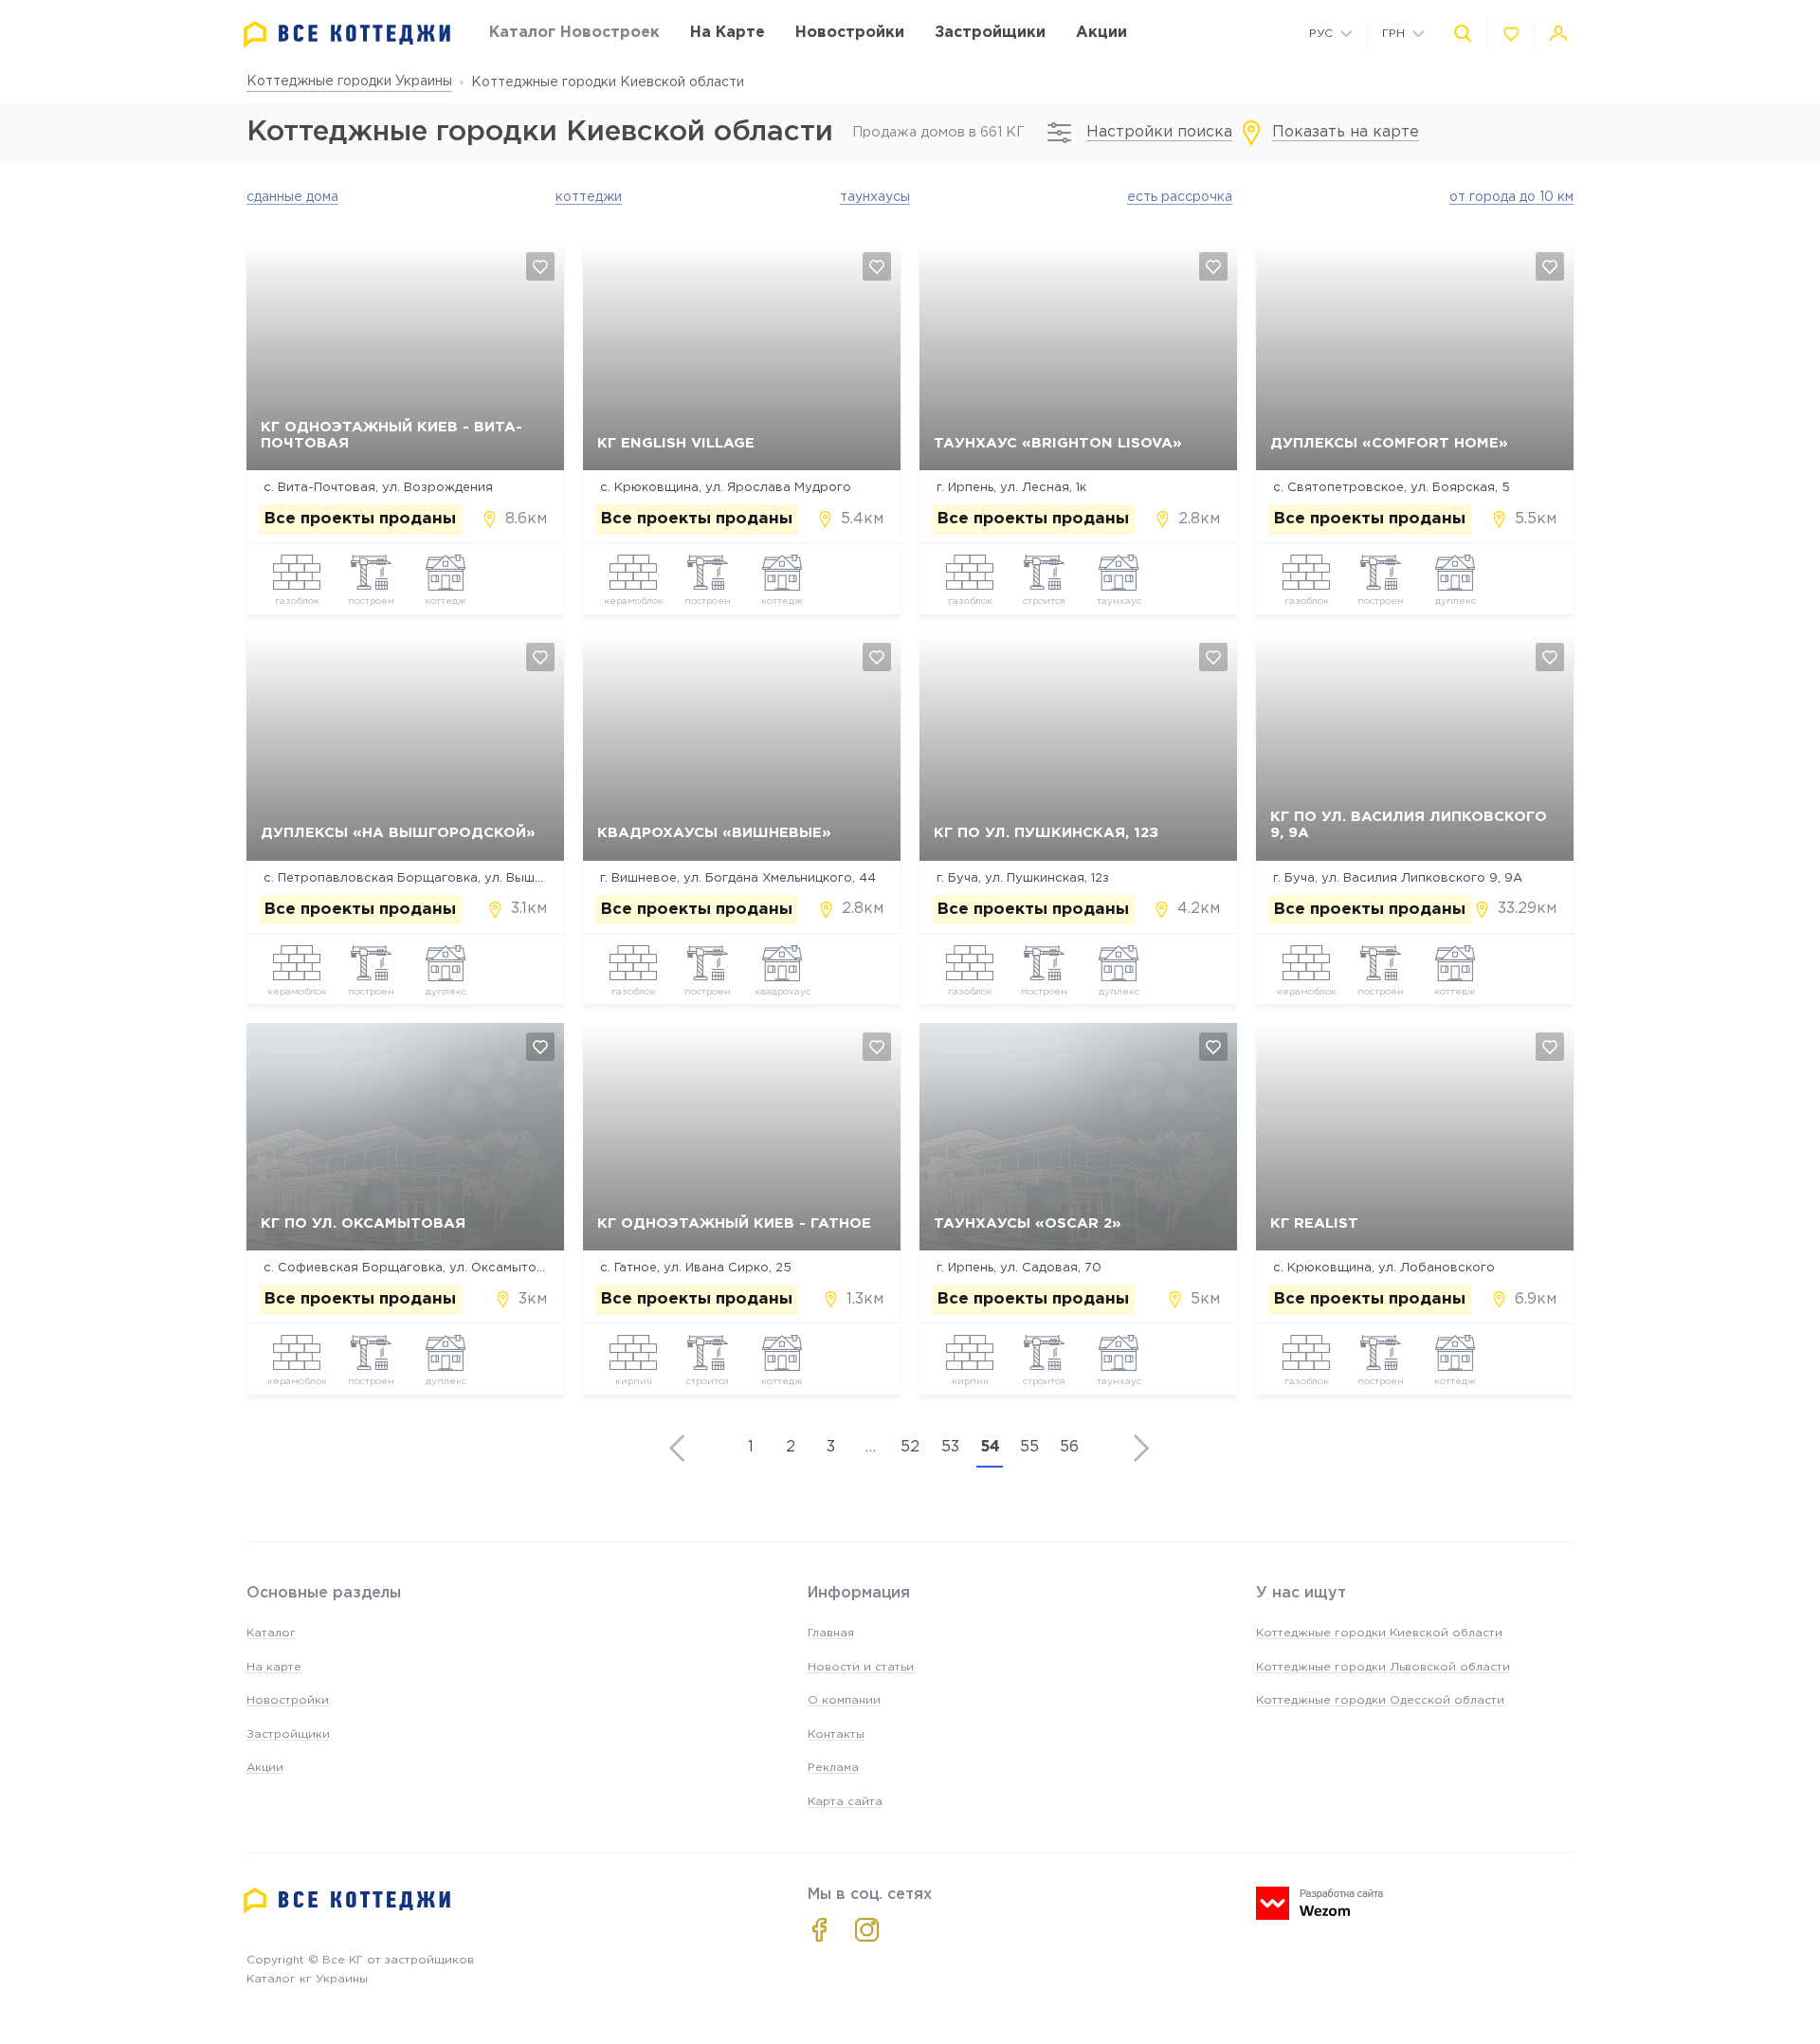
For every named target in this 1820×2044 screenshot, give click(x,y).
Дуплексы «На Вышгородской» (398, 833)
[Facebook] (819, 1930)
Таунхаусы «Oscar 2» (1028, 1223)
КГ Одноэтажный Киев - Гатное (734, 1223)
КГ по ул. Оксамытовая (363, 1223)
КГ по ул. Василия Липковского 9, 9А (1409, 825)
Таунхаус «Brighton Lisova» (1058, 443)
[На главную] (347, 35)
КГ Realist (1314, 1223)
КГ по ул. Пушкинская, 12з (1046, 833)
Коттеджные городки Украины (349, 82)
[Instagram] (867, 1930)
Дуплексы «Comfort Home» (1389, 443)
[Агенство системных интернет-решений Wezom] (1319, 1903)
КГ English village (676, 443)
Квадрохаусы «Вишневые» (714, 833)
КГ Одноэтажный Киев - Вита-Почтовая (391, 435)
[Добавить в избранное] (540, 266)
